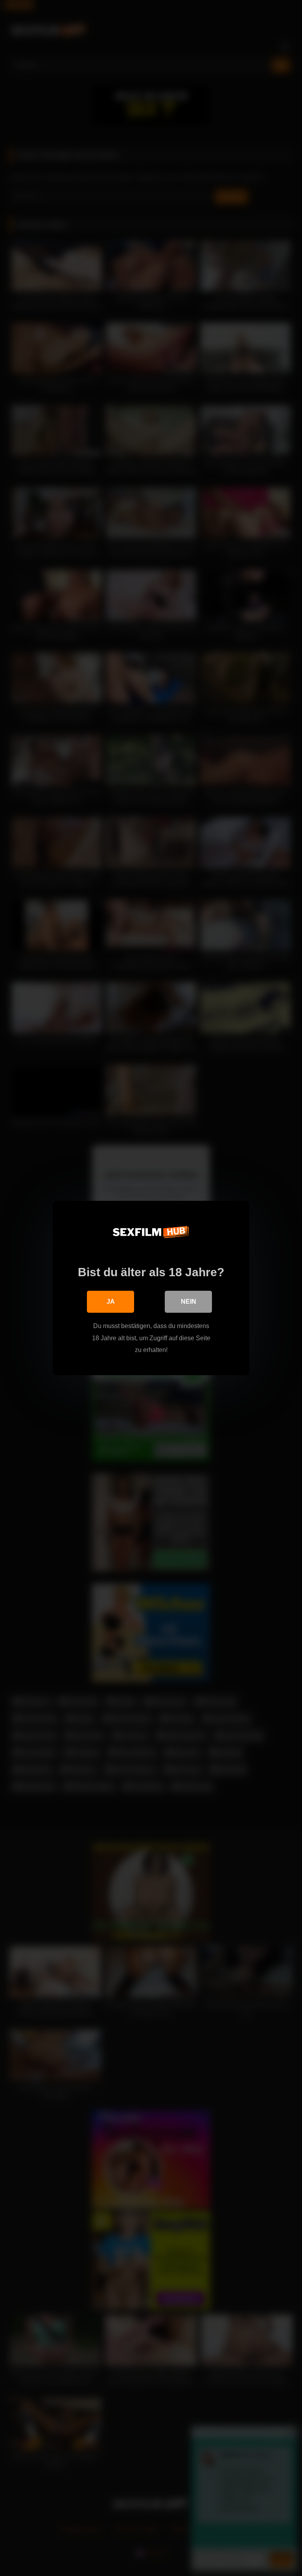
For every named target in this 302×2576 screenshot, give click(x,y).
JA (111, 1302)
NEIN (189, 1302)
